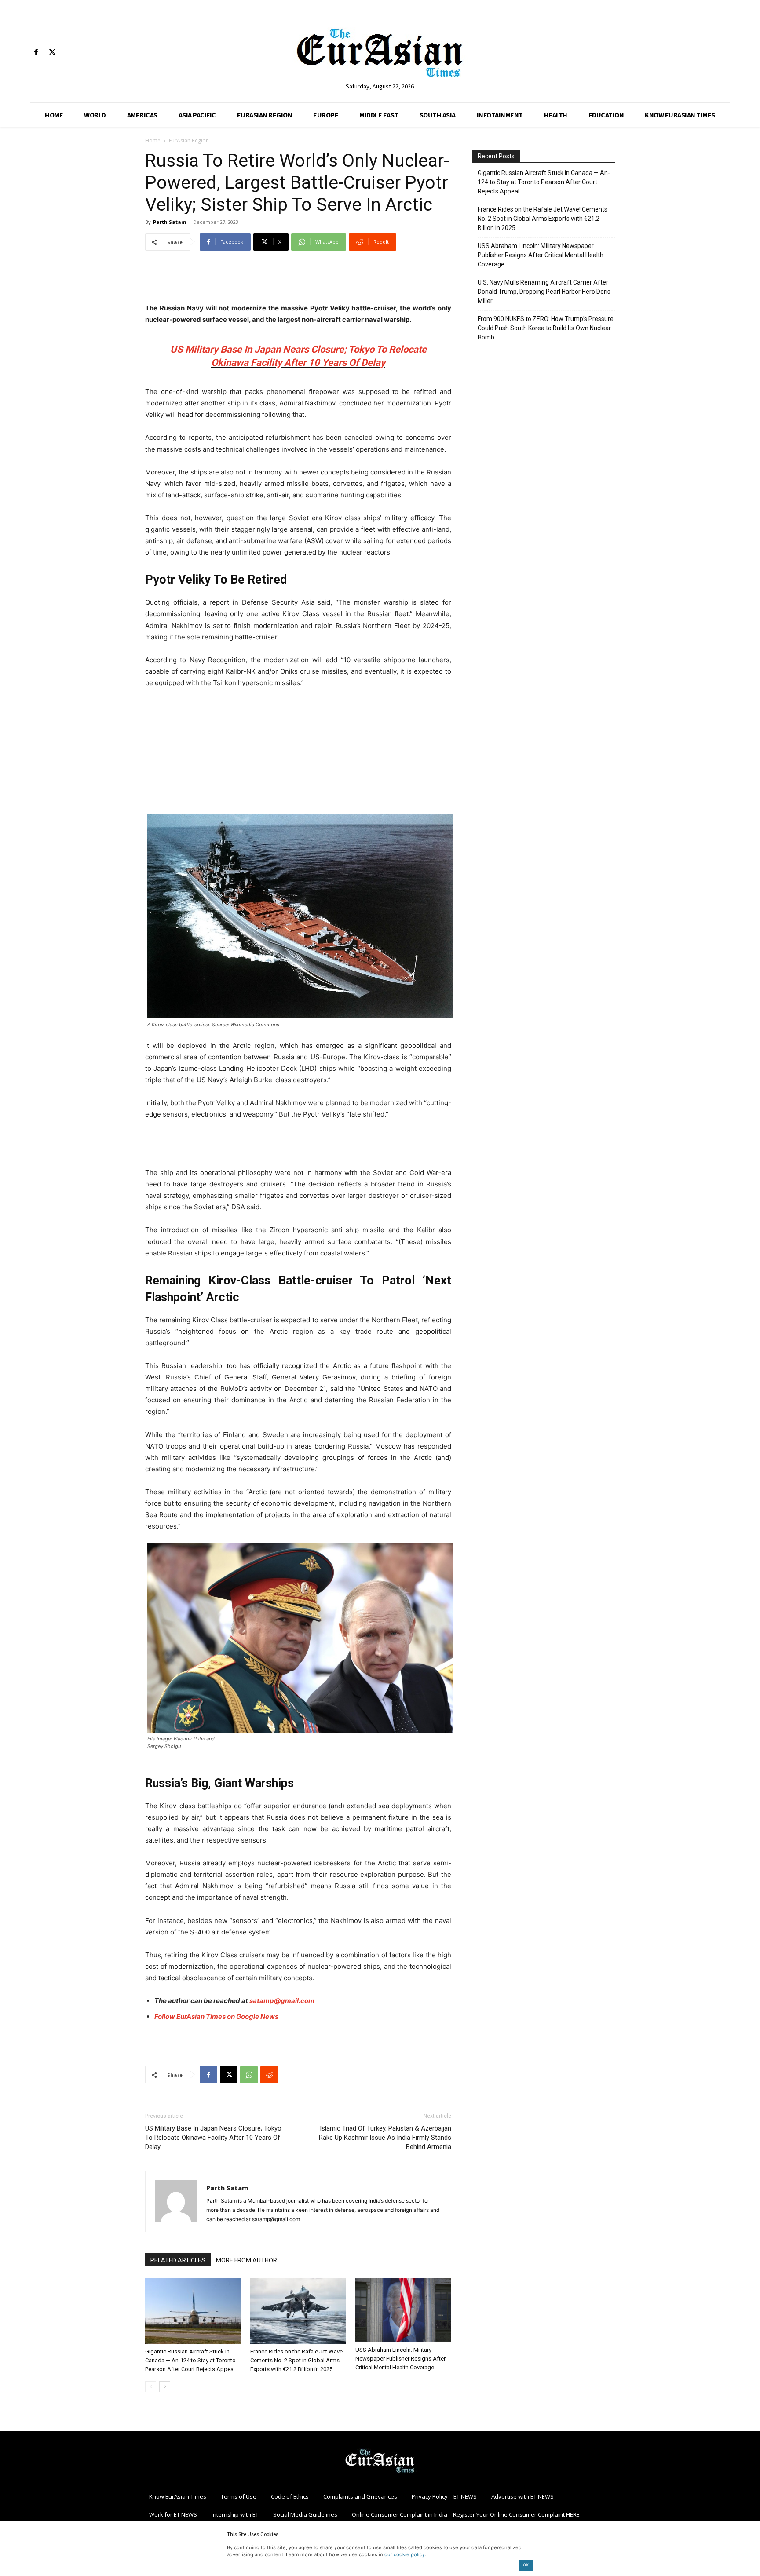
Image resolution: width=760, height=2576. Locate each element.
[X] (52, 53)
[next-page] (165, 2387)
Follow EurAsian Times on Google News (217, 2016)
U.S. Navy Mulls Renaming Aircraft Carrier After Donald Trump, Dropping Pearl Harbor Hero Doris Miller (544, 292)
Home (153, 140)
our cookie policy (405, 2554)
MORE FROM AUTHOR (247, 2260)
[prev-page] (151, 2387)
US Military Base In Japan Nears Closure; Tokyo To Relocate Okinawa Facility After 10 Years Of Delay (213, 2138)
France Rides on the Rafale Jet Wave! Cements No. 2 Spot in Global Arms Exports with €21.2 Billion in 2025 (297, 2360)
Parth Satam (170, 222)
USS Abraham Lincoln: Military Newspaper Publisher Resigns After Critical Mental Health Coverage (400, 2359)
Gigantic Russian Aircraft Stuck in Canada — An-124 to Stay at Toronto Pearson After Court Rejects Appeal (190, 2360)
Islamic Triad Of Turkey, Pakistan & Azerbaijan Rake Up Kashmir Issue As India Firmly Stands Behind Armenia (385, 2138)
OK (526, 2565)
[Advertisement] (298, 280)
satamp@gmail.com (282, 2001)
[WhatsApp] (249, 2075)
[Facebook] (36, 53)
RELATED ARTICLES (178, 2260)
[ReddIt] (269, 2075)
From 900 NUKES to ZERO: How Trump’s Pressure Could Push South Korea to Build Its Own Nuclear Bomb (546, 328)
